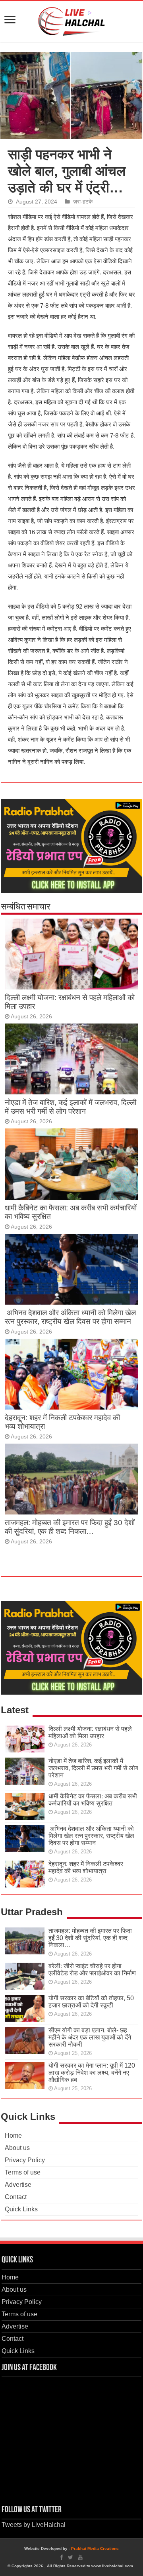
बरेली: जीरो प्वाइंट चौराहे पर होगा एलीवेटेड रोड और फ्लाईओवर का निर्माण (92, 1970)
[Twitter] (71, 2557)
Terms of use (23, 2172)
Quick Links (21, 2209)
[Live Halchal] (72, 20)
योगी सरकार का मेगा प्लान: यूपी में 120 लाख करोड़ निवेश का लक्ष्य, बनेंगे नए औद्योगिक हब (92, 2073)
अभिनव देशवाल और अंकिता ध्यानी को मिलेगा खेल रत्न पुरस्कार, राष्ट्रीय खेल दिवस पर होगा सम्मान (70, 1317)
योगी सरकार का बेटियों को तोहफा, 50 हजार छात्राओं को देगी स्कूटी (91, 2002)
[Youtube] (80, 2557)
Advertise (18, 2185)
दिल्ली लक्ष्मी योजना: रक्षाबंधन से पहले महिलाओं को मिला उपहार (90, 1732)
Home (13, 2136)
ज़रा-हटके (83, 202)
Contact (16, 2197)
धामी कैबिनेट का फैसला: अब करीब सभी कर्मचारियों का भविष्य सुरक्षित (93, 1800)
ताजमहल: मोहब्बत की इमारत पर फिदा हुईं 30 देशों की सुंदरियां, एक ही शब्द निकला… (70, 1527)
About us (17, 2148)
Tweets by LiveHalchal (34, 2525)
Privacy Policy (25, 2160)
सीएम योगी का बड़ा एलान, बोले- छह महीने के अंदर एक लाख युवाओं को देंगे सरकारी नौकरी (90, 2037)
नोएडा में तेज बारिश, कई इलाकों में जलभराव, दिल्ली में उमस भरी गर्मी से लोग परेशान (71, 1107)
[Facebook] (62, 2557)
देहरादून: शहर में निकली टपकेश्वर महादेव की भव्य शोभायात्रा (86, 1867)
